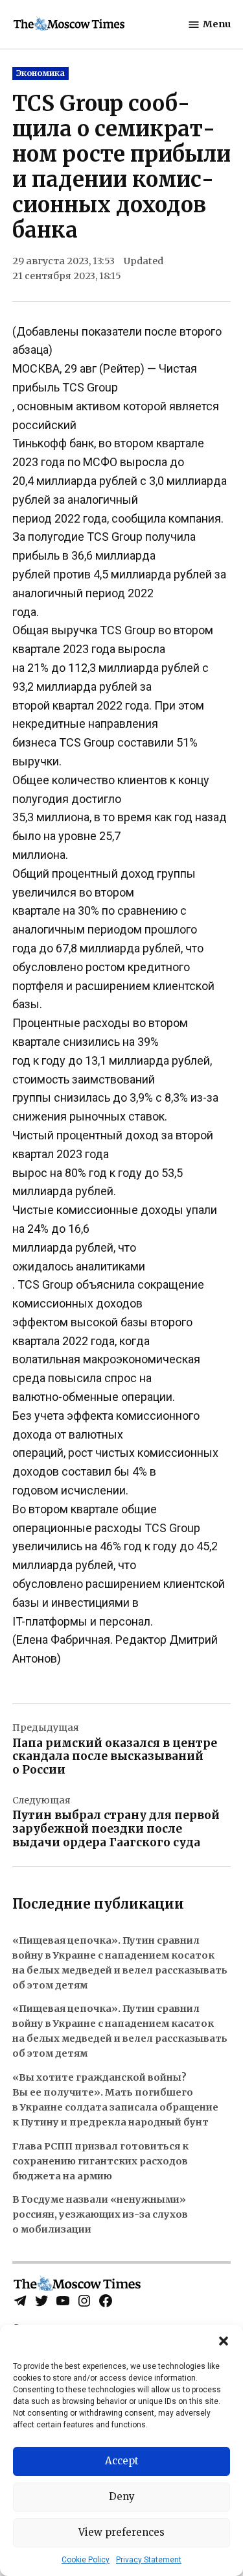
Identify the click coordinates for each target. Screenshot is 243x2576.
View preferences (121, 2532)
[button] (224, 2341)
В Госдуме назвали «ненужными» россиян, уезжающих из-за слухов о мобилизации (100, 2214)
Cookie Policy (86, 2560)
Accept (122, 2461)
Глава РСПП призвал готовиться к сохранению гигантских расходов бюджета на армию (100, 2161)
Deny (122, 2496)
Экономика (40, 73)
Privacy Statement (149, 2560)
